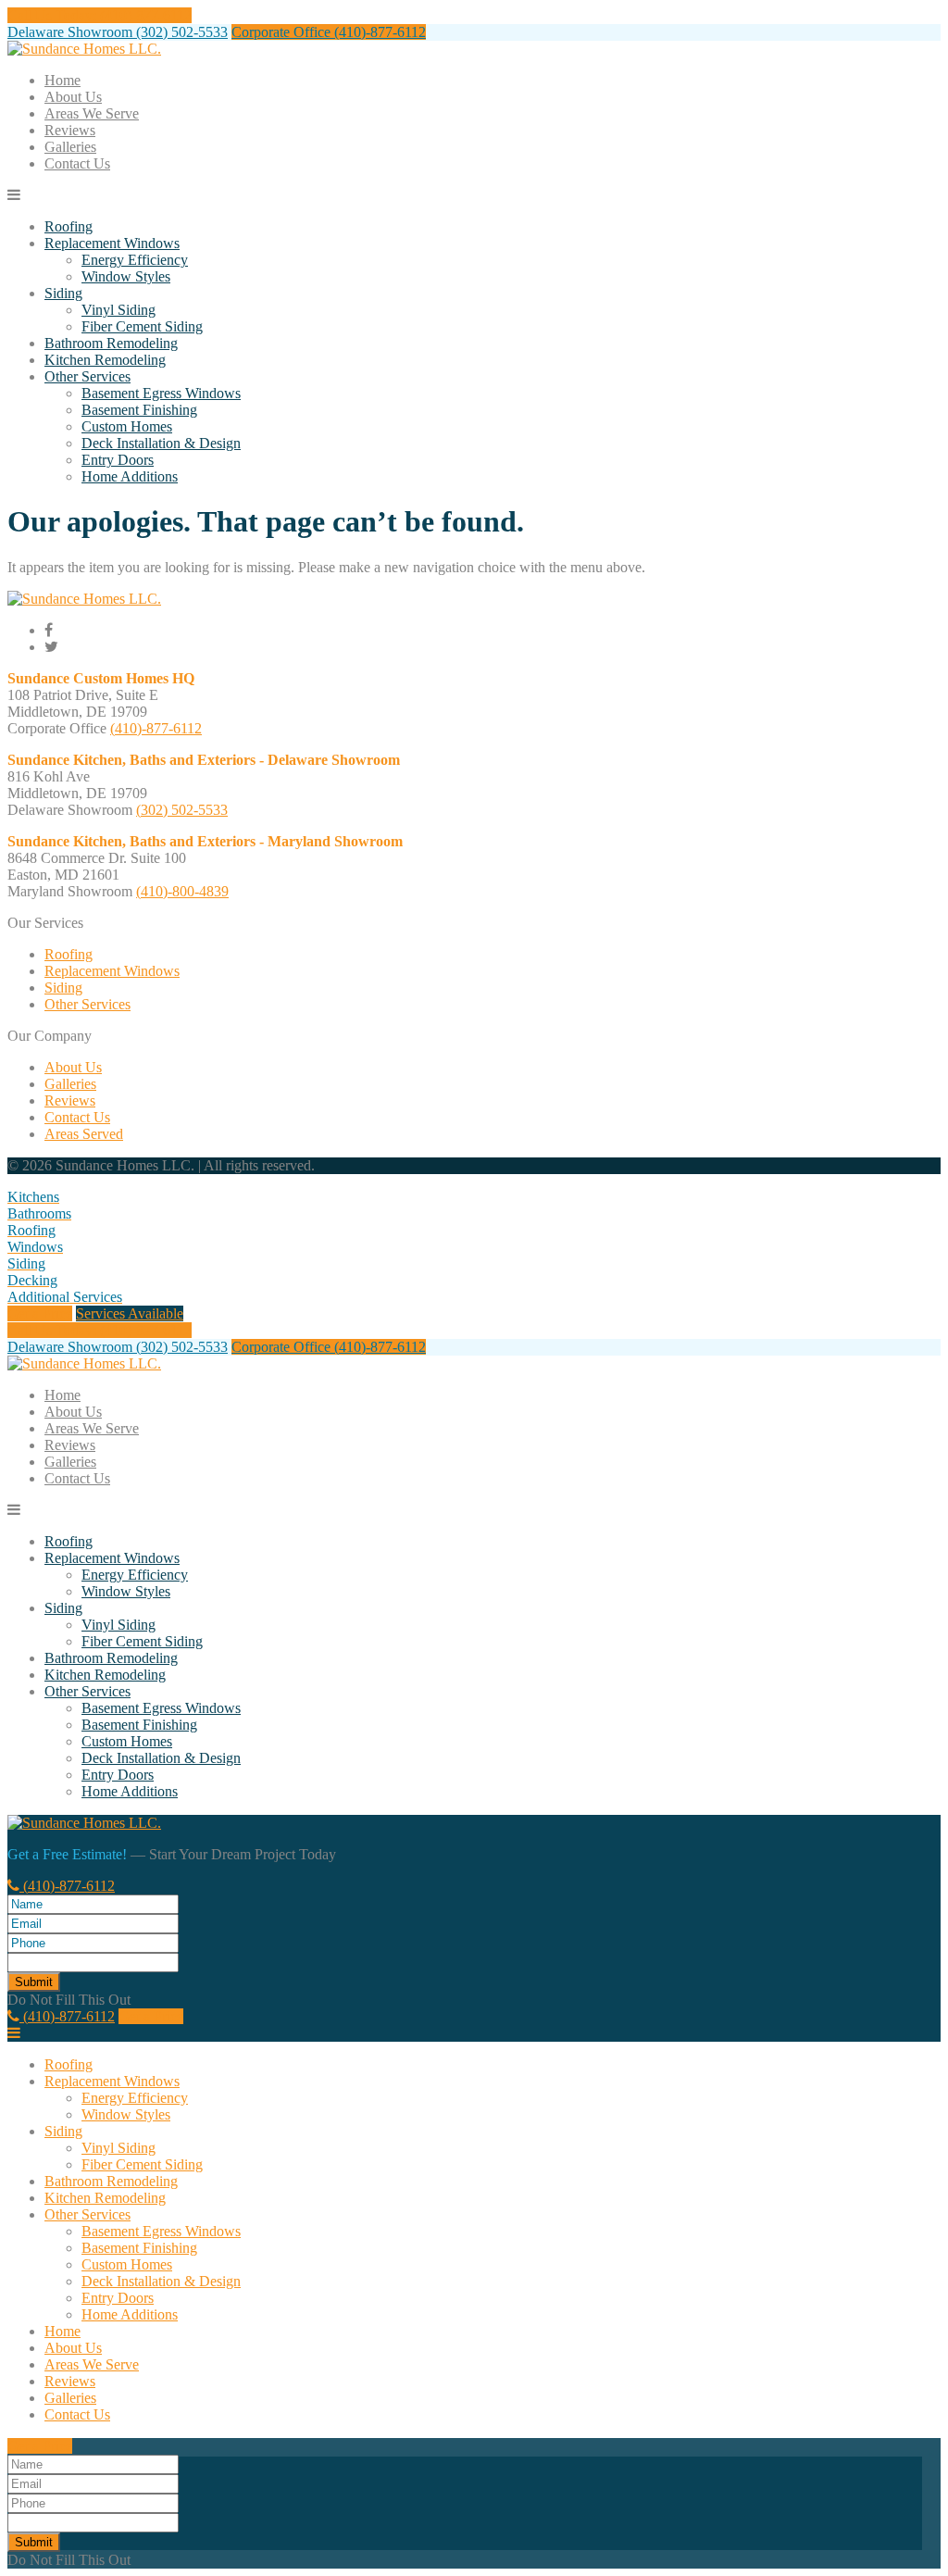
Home (62, 80)
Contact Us (77, 163)
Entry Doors (118, 460)
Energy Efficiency (135, 260)
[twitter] (51, 647)
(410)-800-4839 (182, 891)
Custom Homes (127, 426)
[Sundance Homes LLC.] (84, 49)
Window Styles (126, 276)
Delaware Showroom (118, 32)
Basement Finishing (139, 410)
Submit (34, 1982)
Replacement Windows (112, 243)
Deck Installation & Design (161, 443)
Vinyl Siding (118, 310)
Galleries (70, 147)
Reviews (70, 130)
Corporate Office (329, 32)
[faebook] (49, 630)
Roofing (69, 226)
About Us (73, 97)
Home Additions (130, 476)
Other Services (87, 376)
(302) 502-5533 (182, 810)
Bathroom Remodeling (111, 343)
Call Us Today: (100, 15)
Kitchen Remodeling (105, 360)
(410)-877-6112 (156, 728)
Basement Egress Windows (161, 393)
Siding (63, 293)
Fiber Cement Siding (142, 326)
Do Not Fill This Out (69, 2000)
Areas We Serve (92, 113)
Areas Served (84, 1134)
